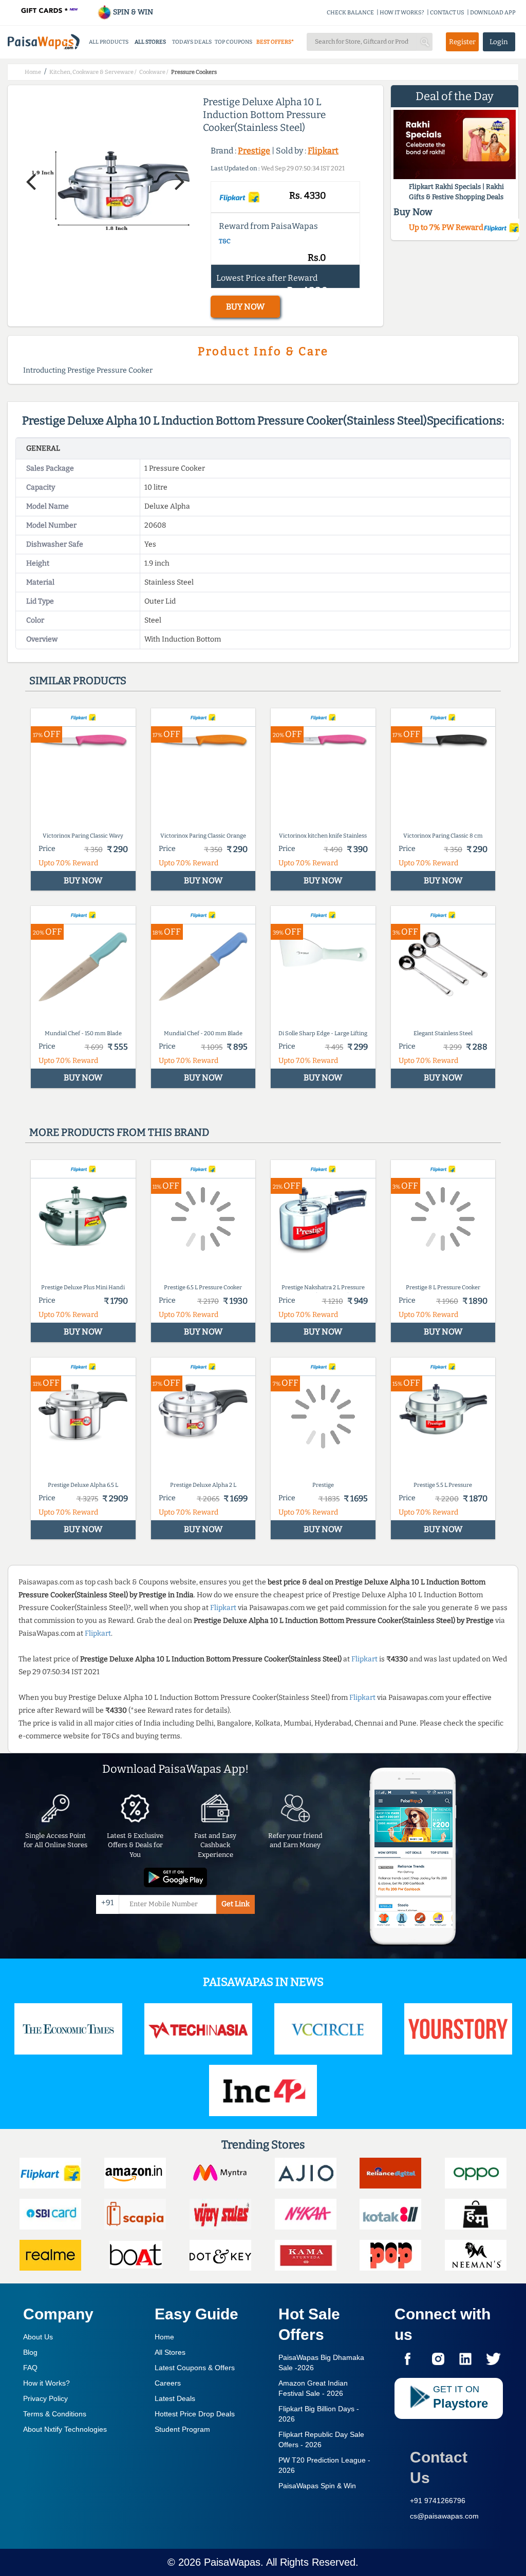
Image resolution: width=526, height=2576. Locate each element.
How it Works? (46, 2383)
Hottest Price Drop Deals (195, 2414)
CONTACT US (447, 13)
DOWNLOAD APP (493, 13)
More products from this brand (119, 1132)
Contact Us (439, 2467)
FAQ (30, 2368)
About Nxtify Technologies (65, 2429)
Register (462, 42)
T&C (225, 241)
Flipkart (323, 151)
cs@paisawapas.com (444, 2516)
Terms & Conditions (55, 2414)
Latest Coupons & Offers (195, 2368)
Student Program (182, 2429)
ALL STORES (150, 42)
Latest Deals (175, 2398)
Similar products (78, 681)
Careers (168, 2383)
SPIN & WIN (132, 12)
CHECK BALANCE (350, 13)
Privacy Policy (45, 2398)
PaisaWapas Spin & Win (317, 2486)
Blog (30, 2352)
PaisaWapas (232, 2562)
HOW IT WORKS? (402, 13)
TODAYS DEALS (192, 42)
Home (164, 2337)
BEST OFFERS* (275, 42)
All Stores (170, 2352)
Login (499, 42)
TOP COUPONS (233, 42)
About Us (38, 2337)
